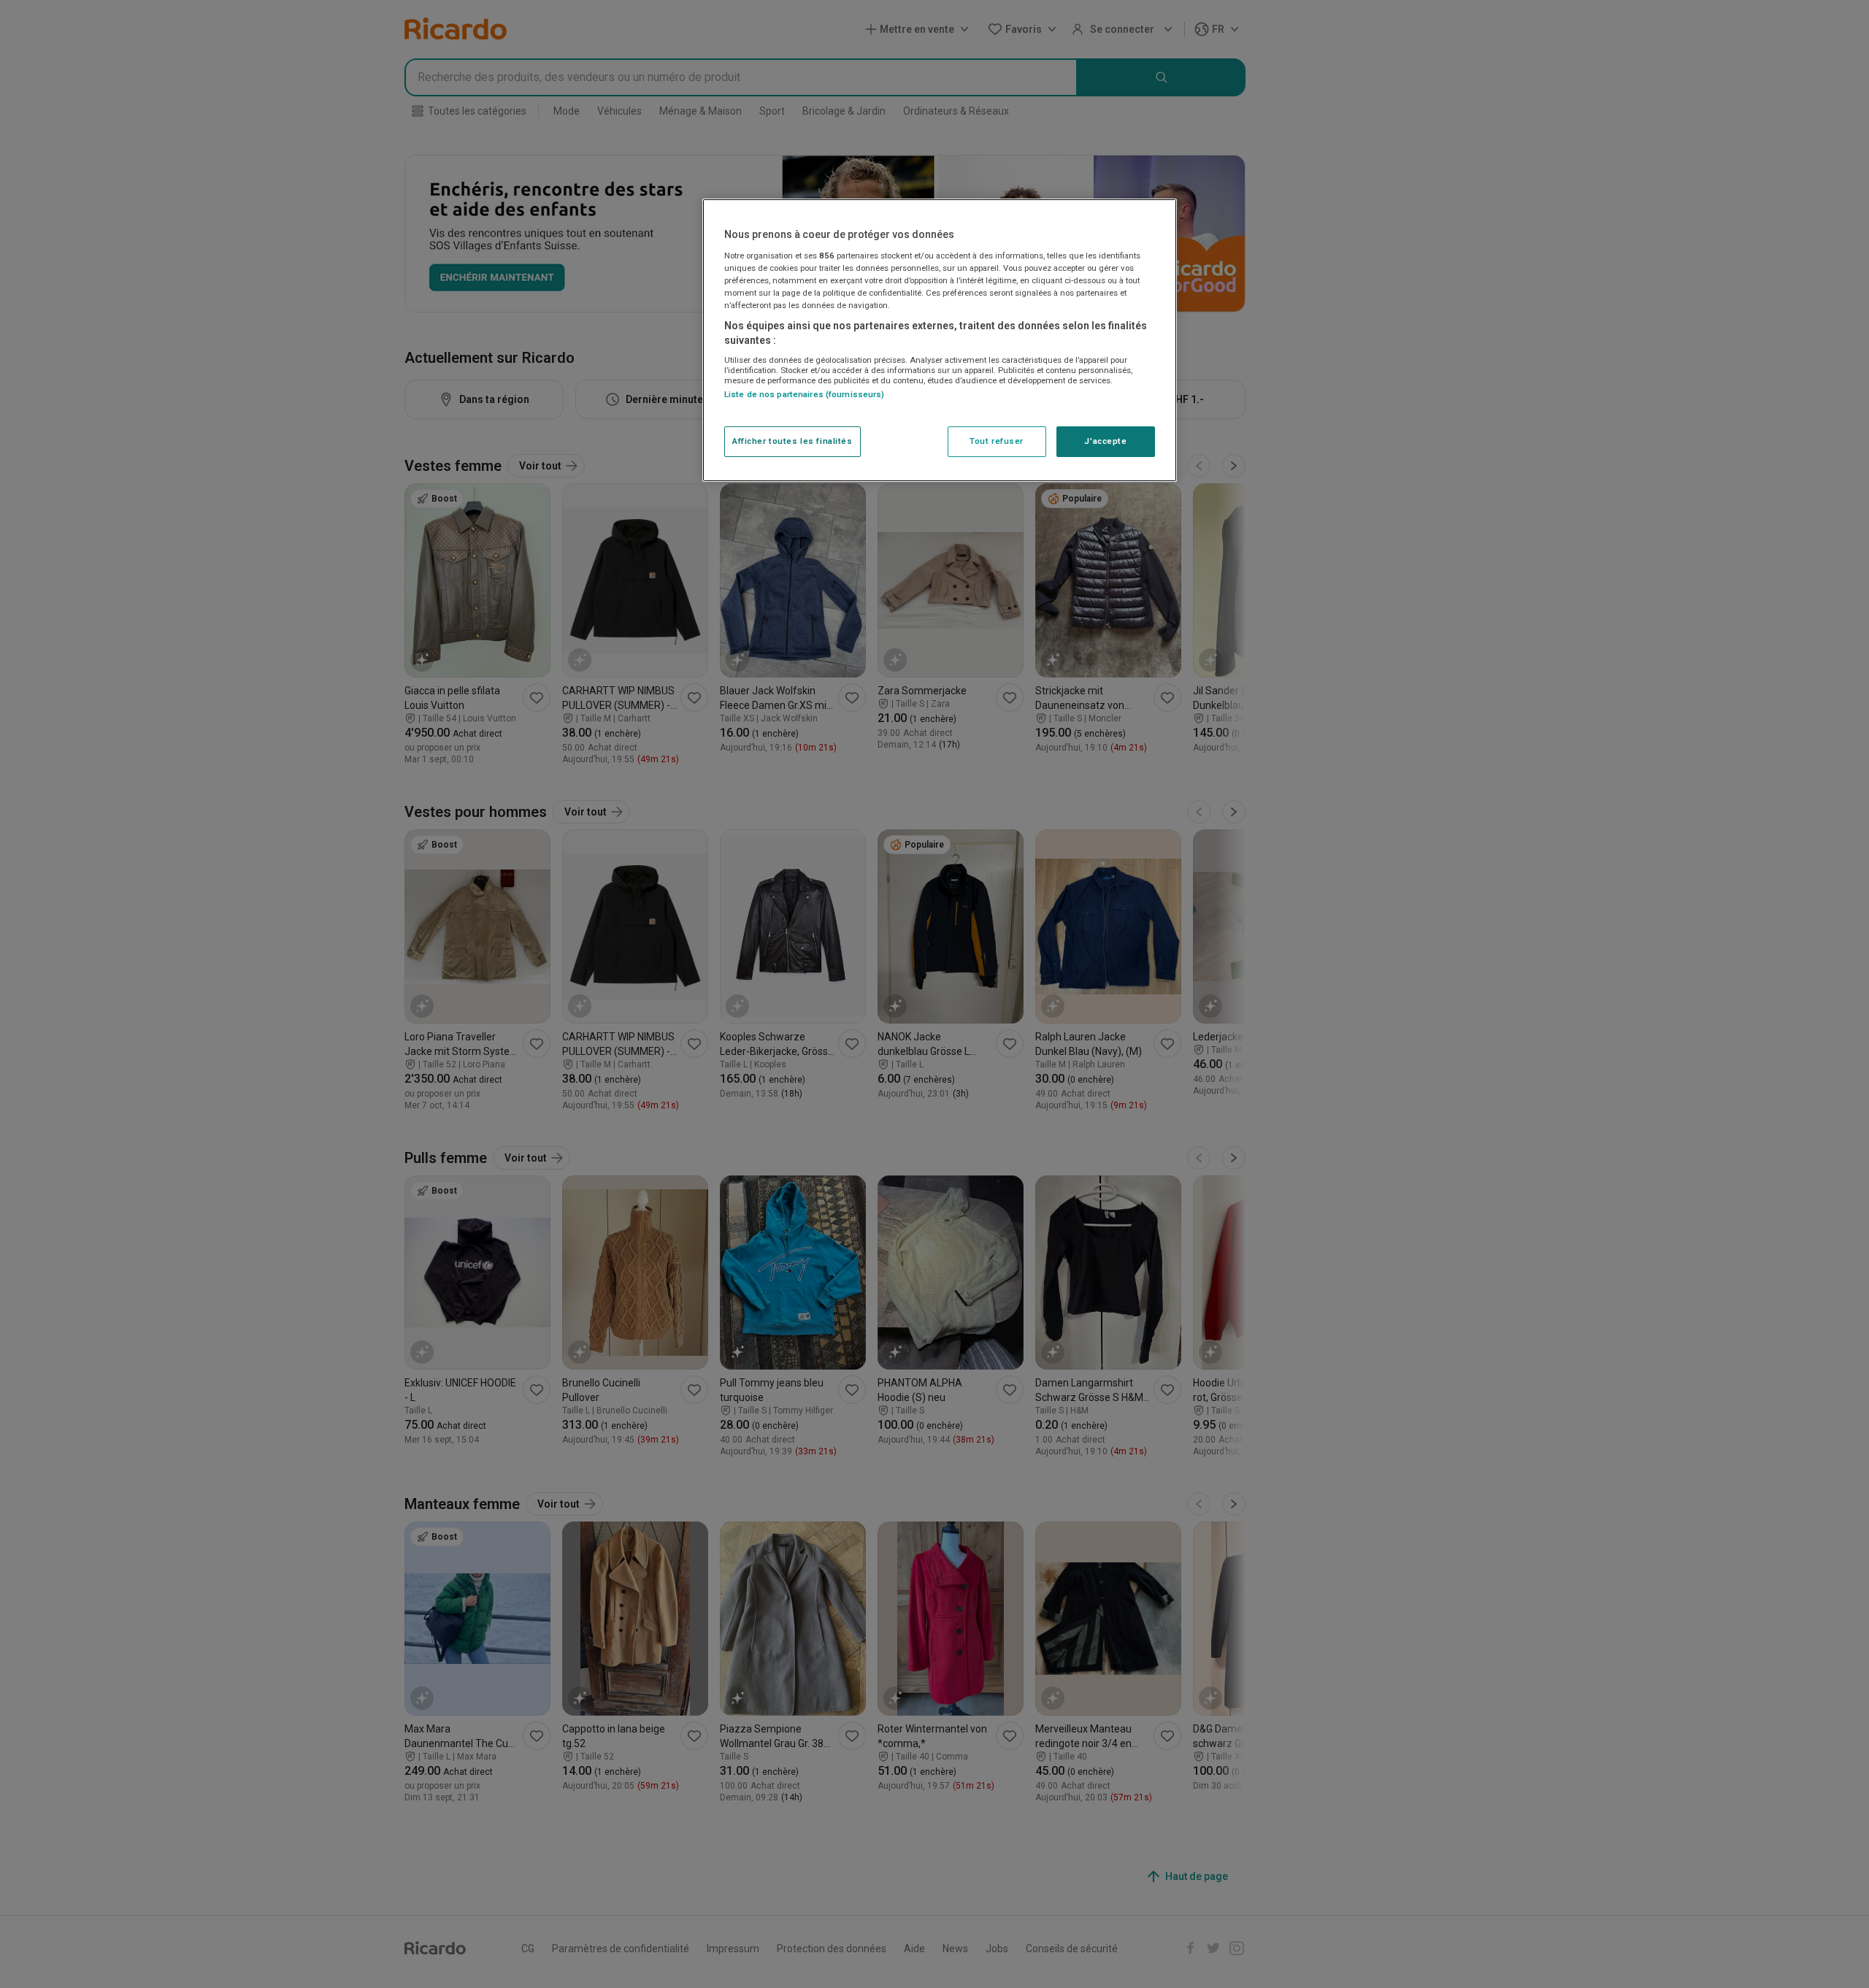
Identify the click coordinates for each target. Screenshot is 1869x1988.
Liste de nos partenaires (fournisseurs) (804, 394)
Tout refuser (997, 441)
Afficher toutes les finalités (792, 441)
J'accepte (1105, 441)
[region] (940, 340)
